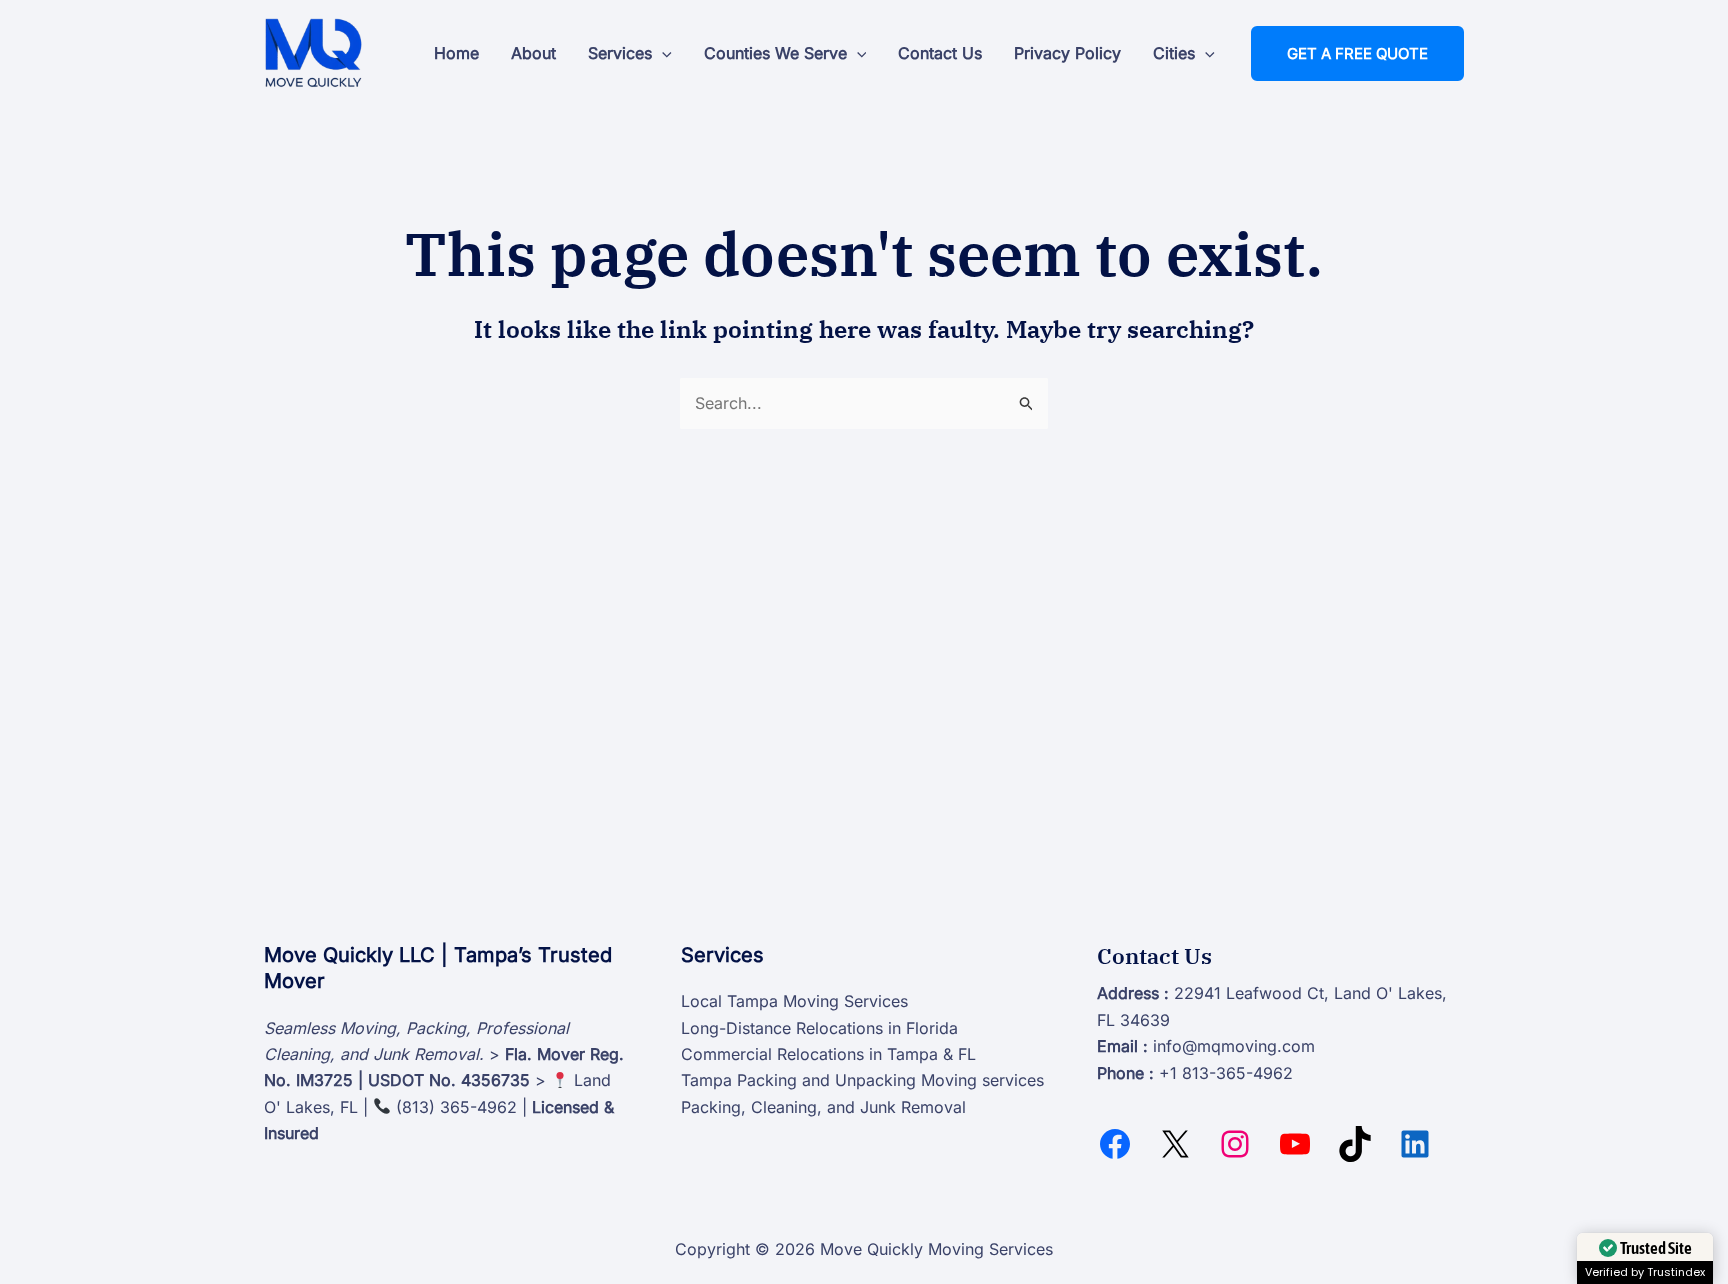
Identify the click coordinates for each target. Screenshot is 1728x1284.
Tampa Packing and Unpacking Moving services (862, 1080)
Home (456, 53)
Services (620, 53)
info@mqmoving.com (1234, 1046)
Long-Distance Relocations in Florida (819, 1028)
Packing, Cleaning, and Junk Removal (823, 1107)
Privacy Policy (1067, 53)
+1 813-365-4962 (1226, 1073)
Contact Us (940, 53)
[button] (662, 53)
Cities (1174, 53)
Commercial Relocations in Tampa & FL (828, 1054)
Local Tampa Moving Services (794, 1001)
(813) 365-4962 (456, 1107)
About (533, 53)
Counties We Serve (775, 53)
